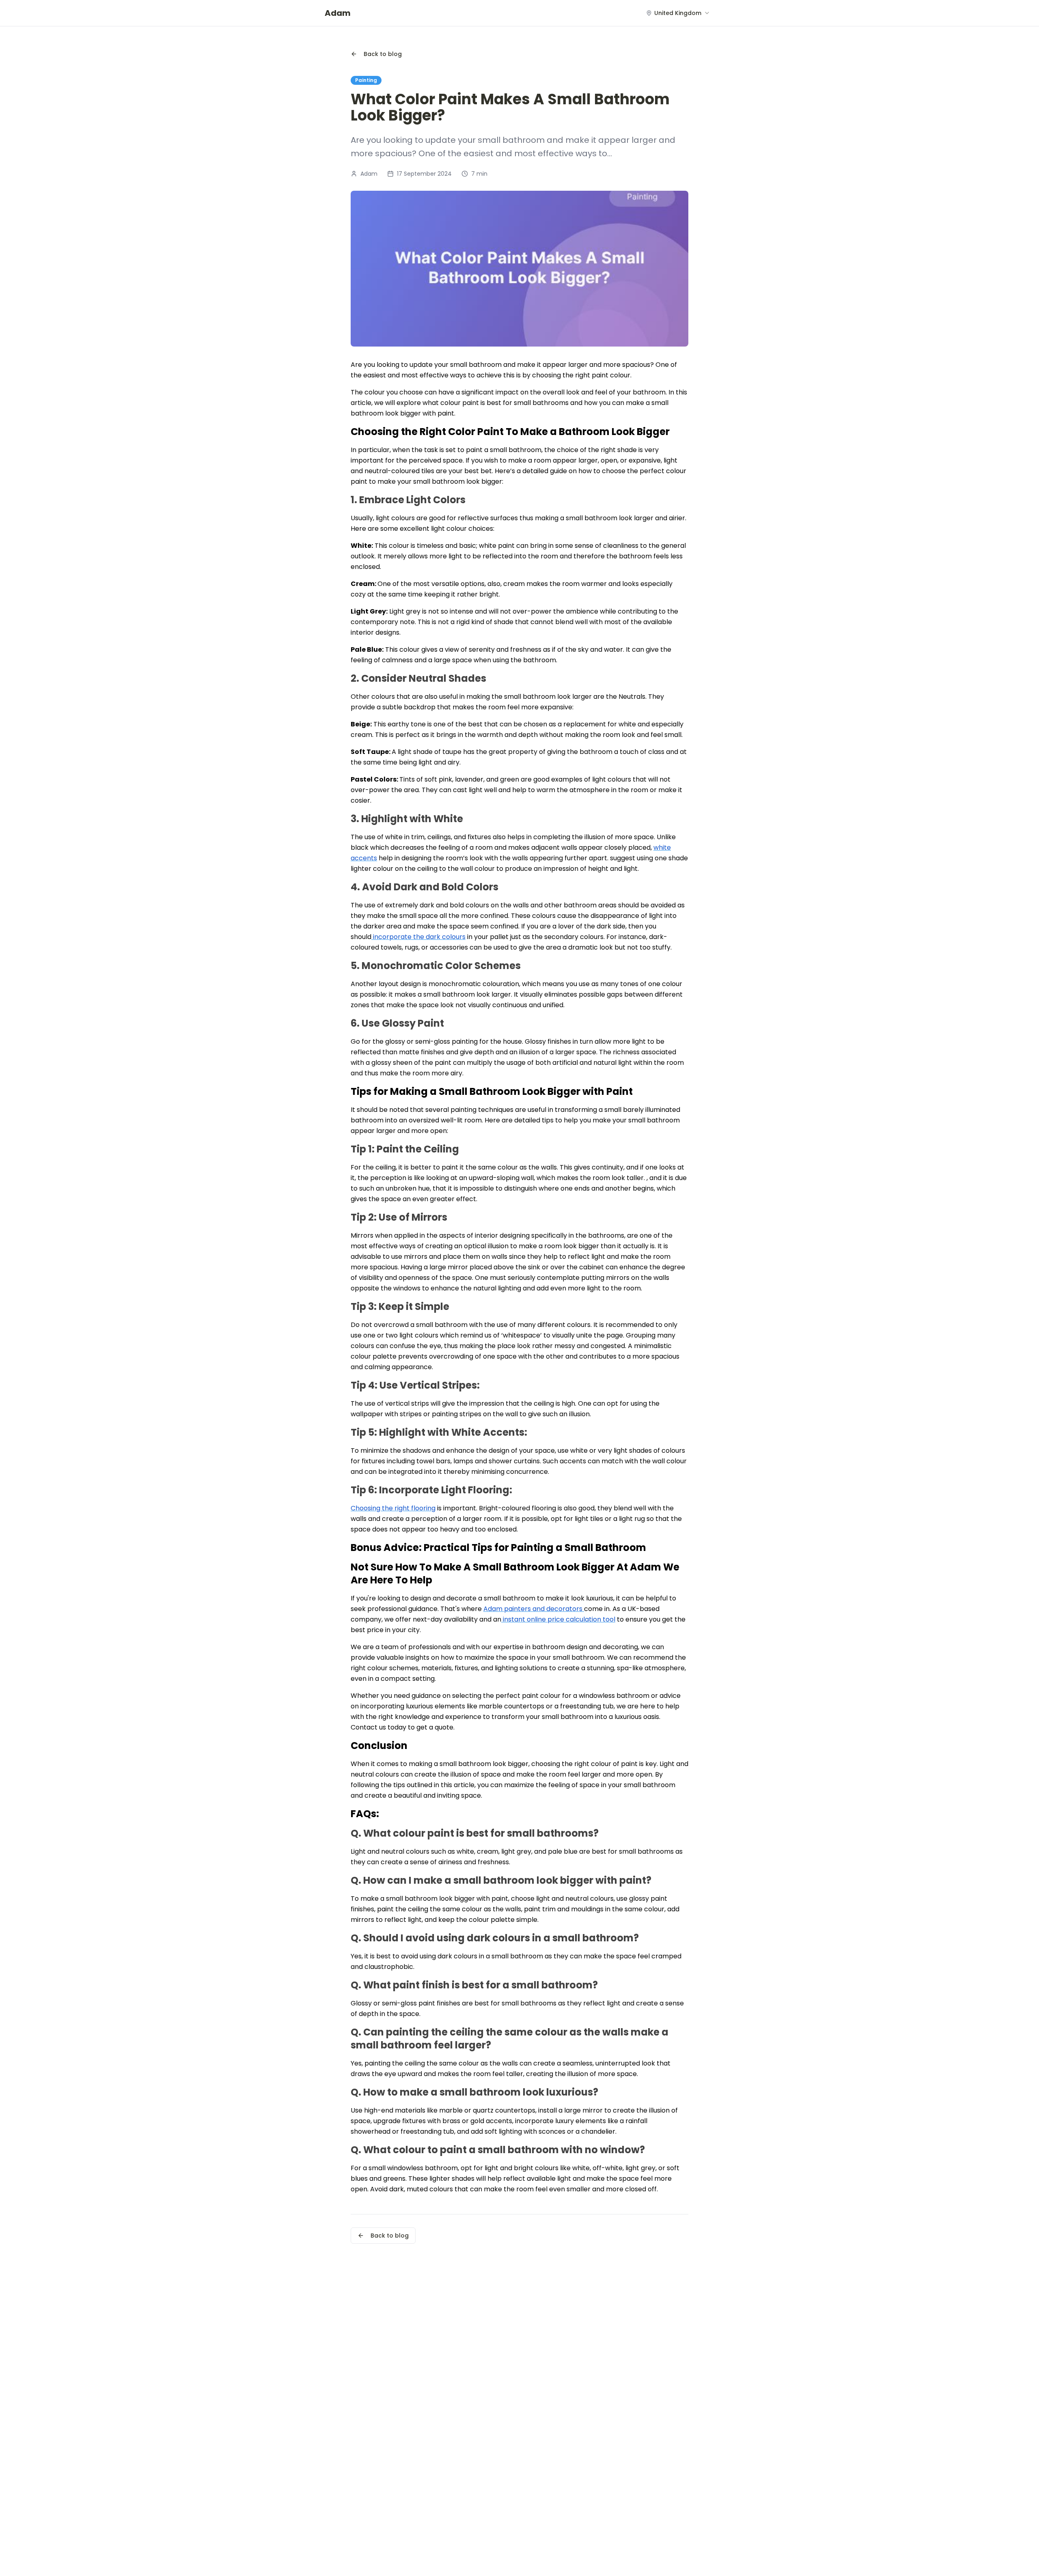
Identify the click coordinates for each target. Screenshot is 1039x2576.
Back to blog (383, 54)
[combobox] (678, 13)
